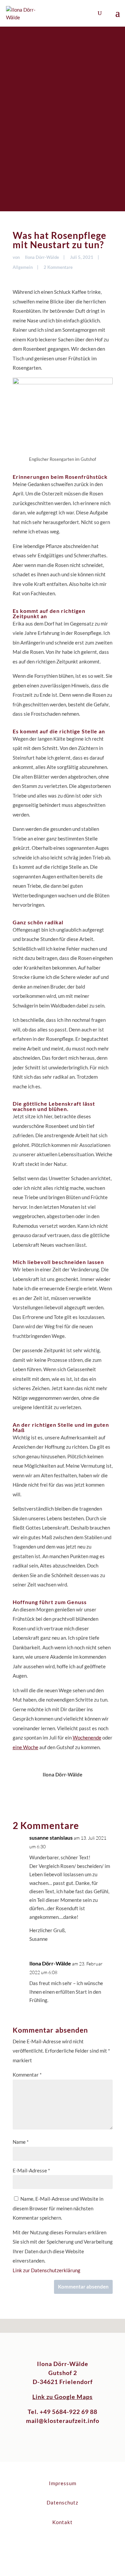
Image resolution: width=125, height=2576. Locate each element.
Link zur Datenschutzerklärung (46, 2270)
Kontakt (62, 2522)
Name (21, 2142)
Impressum (63, 2483)
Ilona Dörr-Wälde (42, 257)
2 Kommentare (58, 267)
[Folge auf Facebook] (56, 2544)
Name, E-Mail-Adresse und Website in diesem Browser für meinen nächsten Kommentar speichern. (58, 2208)
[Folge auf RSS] (69, 2544)
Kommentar (27, 2075)
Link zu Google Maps (62, 2397)
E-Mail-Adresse (31, 2170)
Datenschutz (62, 2502)
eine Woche (25, 1747)
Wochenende (87, 1738)
